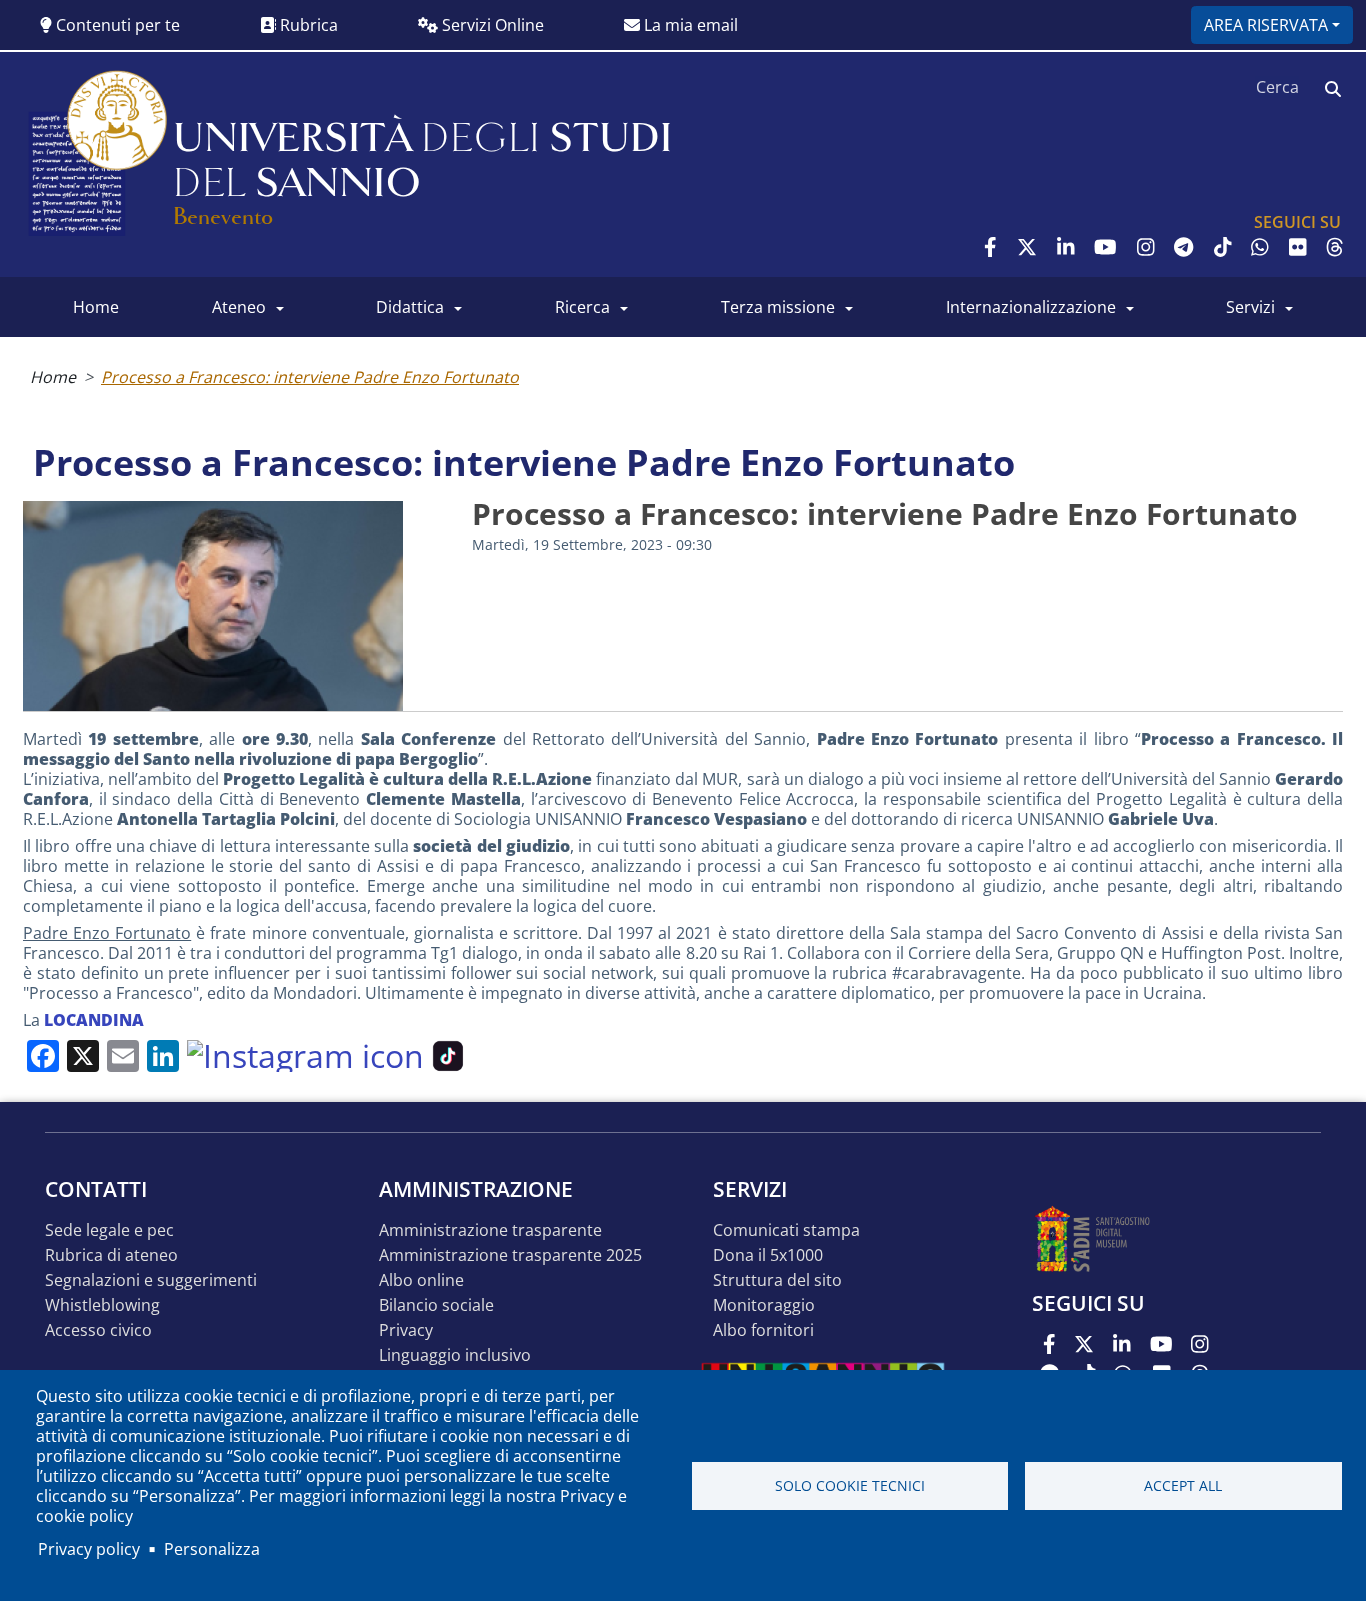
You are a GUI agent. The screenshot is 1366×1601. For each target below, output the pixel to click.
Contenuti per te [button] (116, 25)
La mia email (689, 25)
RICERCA (582, 307)
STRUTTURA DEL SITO (777, 1280)
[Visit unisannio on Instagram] (1146, 247)
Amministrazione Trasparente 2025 (510, 1255)
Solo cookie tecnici (850, 1485)
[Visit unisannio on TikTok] (1223, 247)
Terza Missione (778, 307)
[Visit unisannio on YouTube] (1105, 247)
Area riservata (1266, 25)
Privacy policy (89, 1549)
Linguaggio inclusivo (455, 1355)
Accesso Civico (98, 1330)
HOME (96, 307)
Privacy (406, 1330)
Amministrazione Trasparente (490, 1230)
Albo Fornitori (763, 1330)
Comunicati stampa (786, 1230)
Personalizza (212, 1549)
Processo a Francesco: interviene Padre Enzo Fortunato (310, 377)
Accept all (1183, 1485)
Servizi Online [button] (491, 25)
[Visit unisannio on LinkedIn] (1066, 247)
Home (53, 377)
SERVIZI (1250, 307)
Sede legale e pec (109, 1230)
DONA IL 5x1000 (768, 1255)
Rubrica (307, 25)
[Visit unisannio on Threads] (1335, 247)
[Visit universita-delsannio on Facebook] (990, 247)
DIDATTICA (410, 307)
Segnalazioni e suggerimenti (151, 1280)
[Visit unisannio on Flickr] (1298, 247)
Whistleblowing (102, 1305)
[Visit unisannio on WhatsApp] (1260, 247)
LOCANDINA (94, 1020)
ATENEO (239, 307)
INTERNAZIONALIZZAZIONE (1031, 307)
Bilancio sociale (436, 1305)
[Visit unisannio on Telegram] (1183, 247)
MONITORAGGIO (764, 1305)
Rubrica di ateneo (111, 1255)
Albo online (421, 1280)
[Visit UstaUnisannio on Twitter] (1027, 247)
